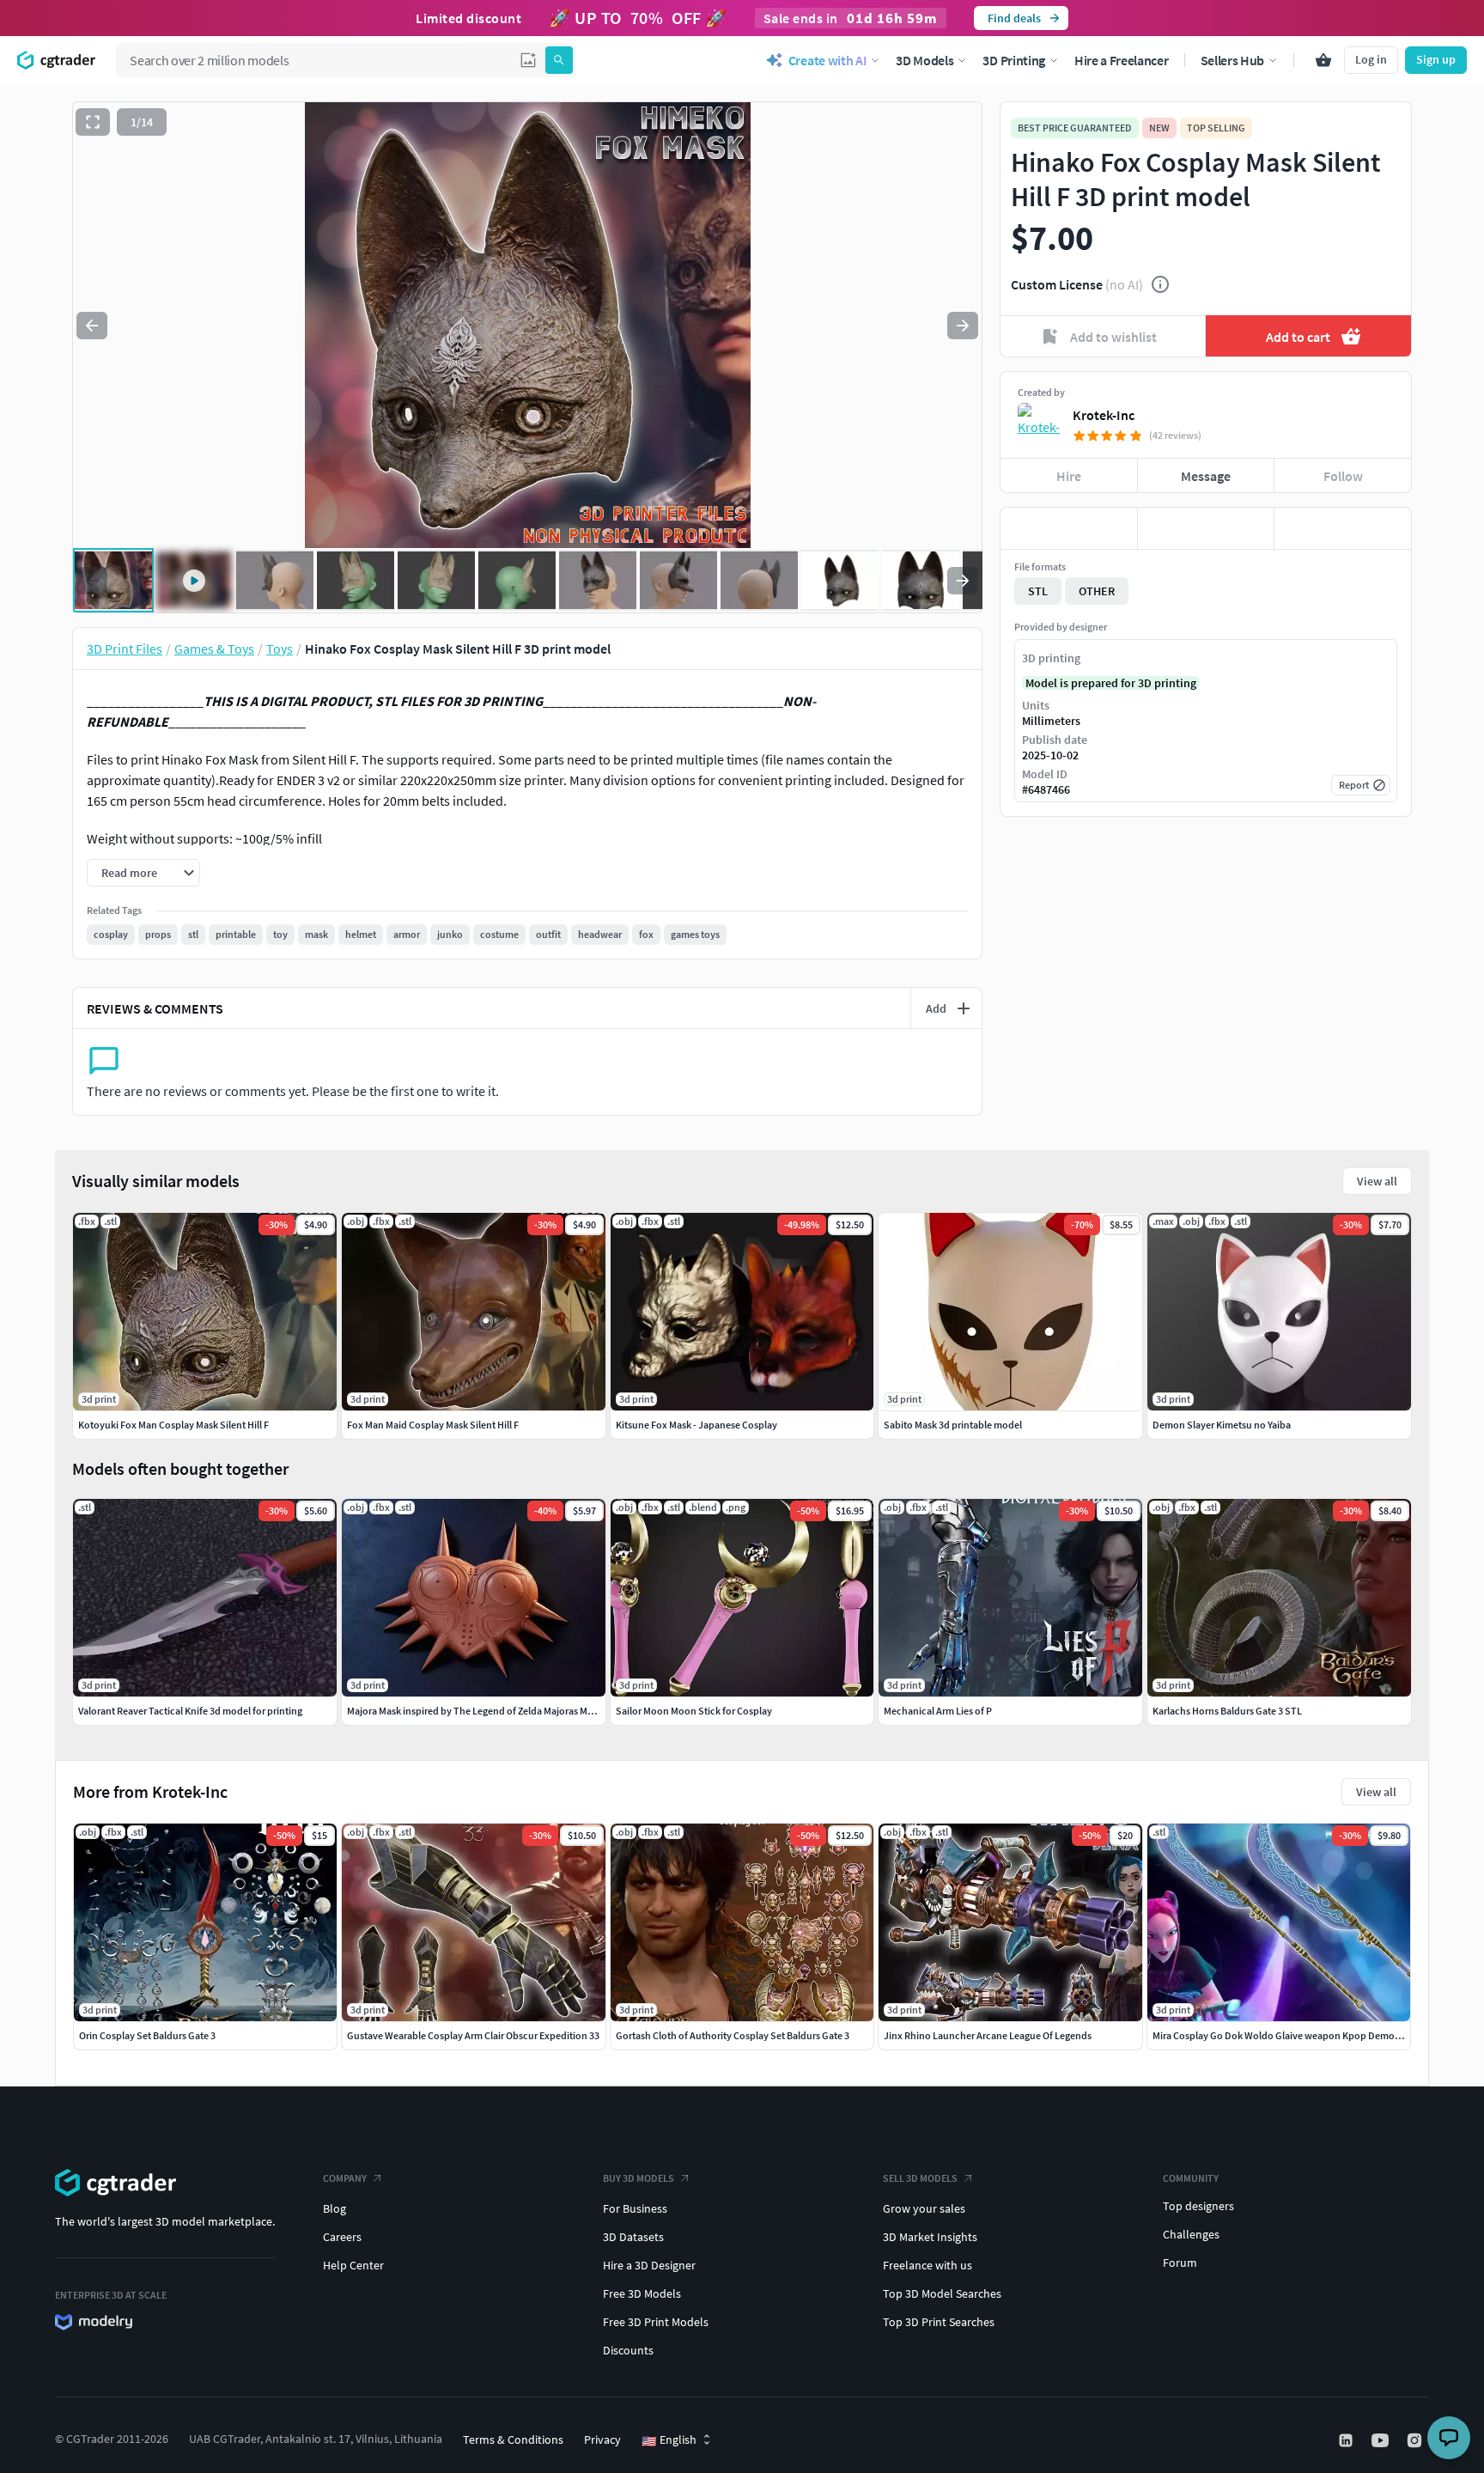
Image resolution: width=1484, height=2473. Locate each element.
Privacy (602, 2439)
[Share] (1343, 528)
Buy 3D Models (639, 2178)
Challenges (1191, 2234)
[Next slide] (963, 326)
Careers (342, 2237)
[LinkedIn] (1347, 2440)
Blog (335, 2208)
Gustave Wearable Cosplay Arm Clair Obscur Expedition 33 (473, 2035)
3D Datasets (633, 2237)
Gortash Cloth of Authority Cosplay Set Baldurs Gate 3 (733, 2035)
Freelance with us (927, 2265)
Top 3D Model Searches (942, 2293)
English (669, 2440)
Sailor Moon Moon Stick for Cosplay (694, 1711)
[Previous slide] (92, 326)
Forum (1180, 2263)
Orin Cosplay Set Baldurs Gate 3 (147, 2035)
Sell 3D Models (920, 2178)
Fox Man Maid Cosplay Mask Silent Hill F (433, 1425)
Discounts (628, 2350)
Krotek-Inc (1104, 415)
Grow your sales (924, 2208)
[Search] (559, 60)
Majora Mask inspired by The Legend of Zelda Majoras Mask (474, 1711)
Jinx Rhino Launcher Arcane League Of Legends (988, 2035)
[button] (528, 60)
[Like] (1069, 528)
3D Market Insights (930, 2237)
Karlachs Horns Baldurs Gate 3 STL (1227, 1711)
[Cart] (1323, 60)
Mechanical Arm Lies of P (938, 1711)
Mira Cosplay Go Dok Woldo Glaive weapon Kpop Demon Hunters (1295, 2035)
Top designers (1198, 2206)
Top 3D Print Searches (939, 2322)
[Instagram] (1416, 2440)
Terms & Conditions (513, 2439)
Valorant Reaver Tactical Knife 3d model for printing (190, 1711)
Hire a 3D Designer (649, 2265)
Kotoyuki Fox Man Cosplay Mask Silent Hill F (173, 1425)
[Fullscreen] (93, 122)
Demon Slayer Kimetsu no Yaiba (1222, 1425)
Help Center (353, 2265)
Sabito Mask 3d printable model (953, 1425)
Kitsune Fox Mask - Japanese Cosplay (696, 1425)
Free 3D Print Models (656, 2322)
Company (345, 2178)
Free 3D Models (642, 2293)
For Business (635, 2208)
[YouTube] (1382, 2440)
